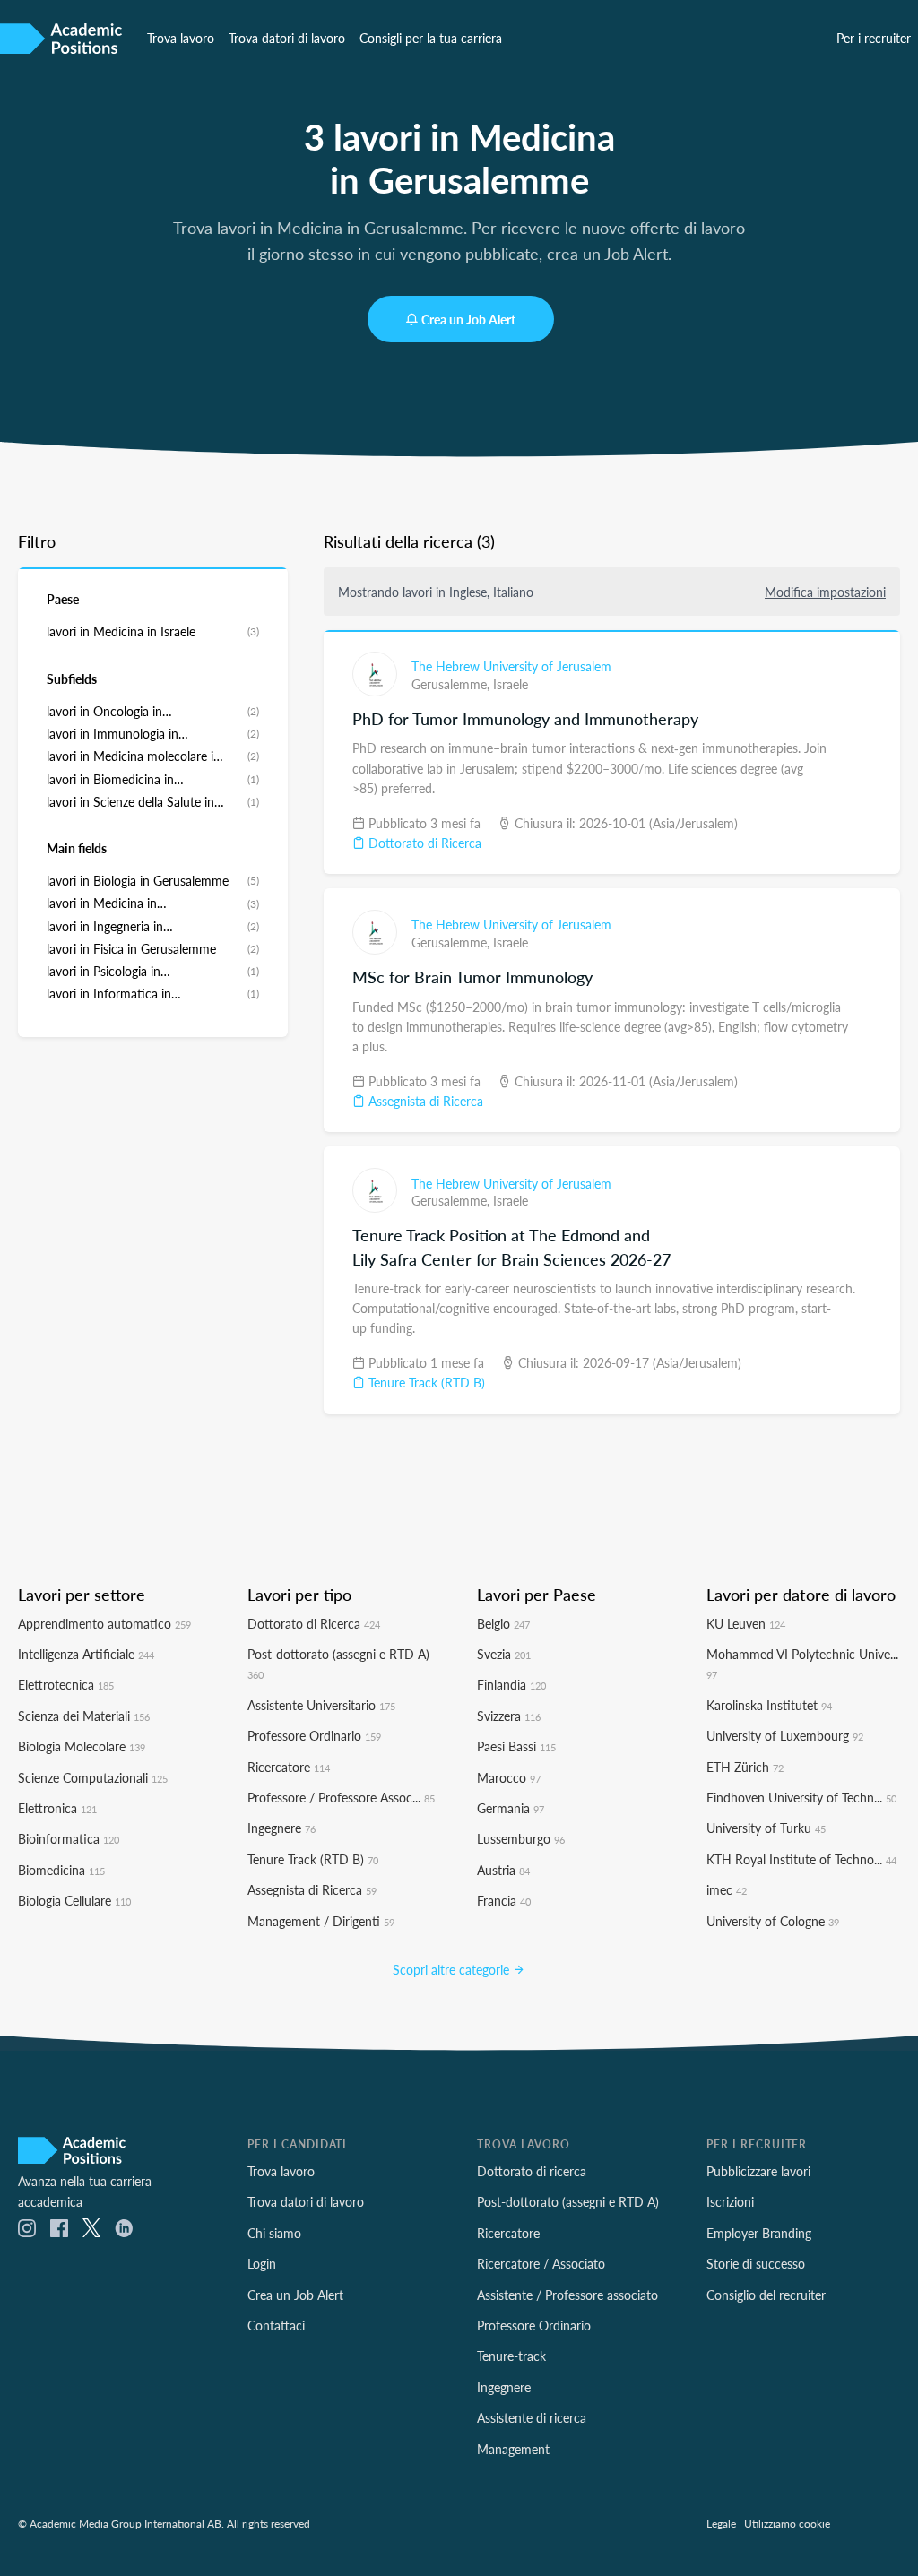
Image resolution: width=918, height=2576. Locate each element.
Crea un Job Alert (468, 319)
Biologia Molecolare (82, 1746)
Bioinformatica (69, 1838)
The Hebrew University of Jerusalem (511, 666)
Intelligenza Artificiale (86, 1654)
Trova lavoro (181, 38)
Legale (721, 2523)
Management (513, 2449)
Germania (511, 1808)
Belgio (503, 1623)
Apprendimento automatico (104, 1623)
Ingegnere (281, 1828)
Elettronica (57, 1808)
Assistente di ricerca (532, 2417)
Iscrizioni (730, 2201)
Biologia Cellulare (74, 1900)
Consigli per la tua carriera (431, 38)
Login (262, 2263)
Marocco (509, 1777)
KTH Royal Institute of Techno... (801, 1859)
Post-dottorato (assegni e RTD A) (568, 2201)
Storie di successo (756, 2263)
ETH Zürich (745, 1767)
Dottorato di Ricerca (423, 843)
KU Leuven (746, 1623)
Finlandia (511, 1684)
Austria (503, 1870)
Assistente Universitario (321, 1705)
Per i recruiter (874, 38)
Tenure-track (511, 2356)
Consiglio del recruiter (766, 2295)
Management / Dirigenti (321, 1921)
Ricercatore (289, 1767)
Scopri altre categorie (453, 1969)
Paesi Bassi (516, 1746)
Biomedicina (61, 1870)
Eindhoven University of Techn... (801, 1797)
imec (727, 1889)
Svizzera (509, 1716)
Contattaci (276, 2325)
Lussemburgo (521, 1838)
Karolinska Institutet (769, 1705)
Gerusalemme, (452, 684)
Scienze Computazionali (93, 1777)
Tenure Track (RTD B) (425, 1382)
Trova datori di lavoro (287, 38)
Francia (504, 1900)
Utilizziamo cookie (787, 2523)
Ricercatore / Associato (541, 2263)
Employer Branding (759, 2233)
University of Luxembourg (785, 1735)
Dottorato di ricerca (532, 2171)
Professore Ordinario (314, 1735)
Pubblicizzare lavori (758, 2171)
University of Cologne (773, 1921)
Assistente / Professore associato (567, 2295)
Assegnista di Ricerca (424, 1101)
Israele (511, 684)
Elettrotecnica (66, 1684)
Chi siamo (274, 2233)
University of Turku (766, 1828)
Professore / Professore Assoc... (341, 1797)
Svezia (504, 1654)
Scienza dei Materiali (84, 1716)
